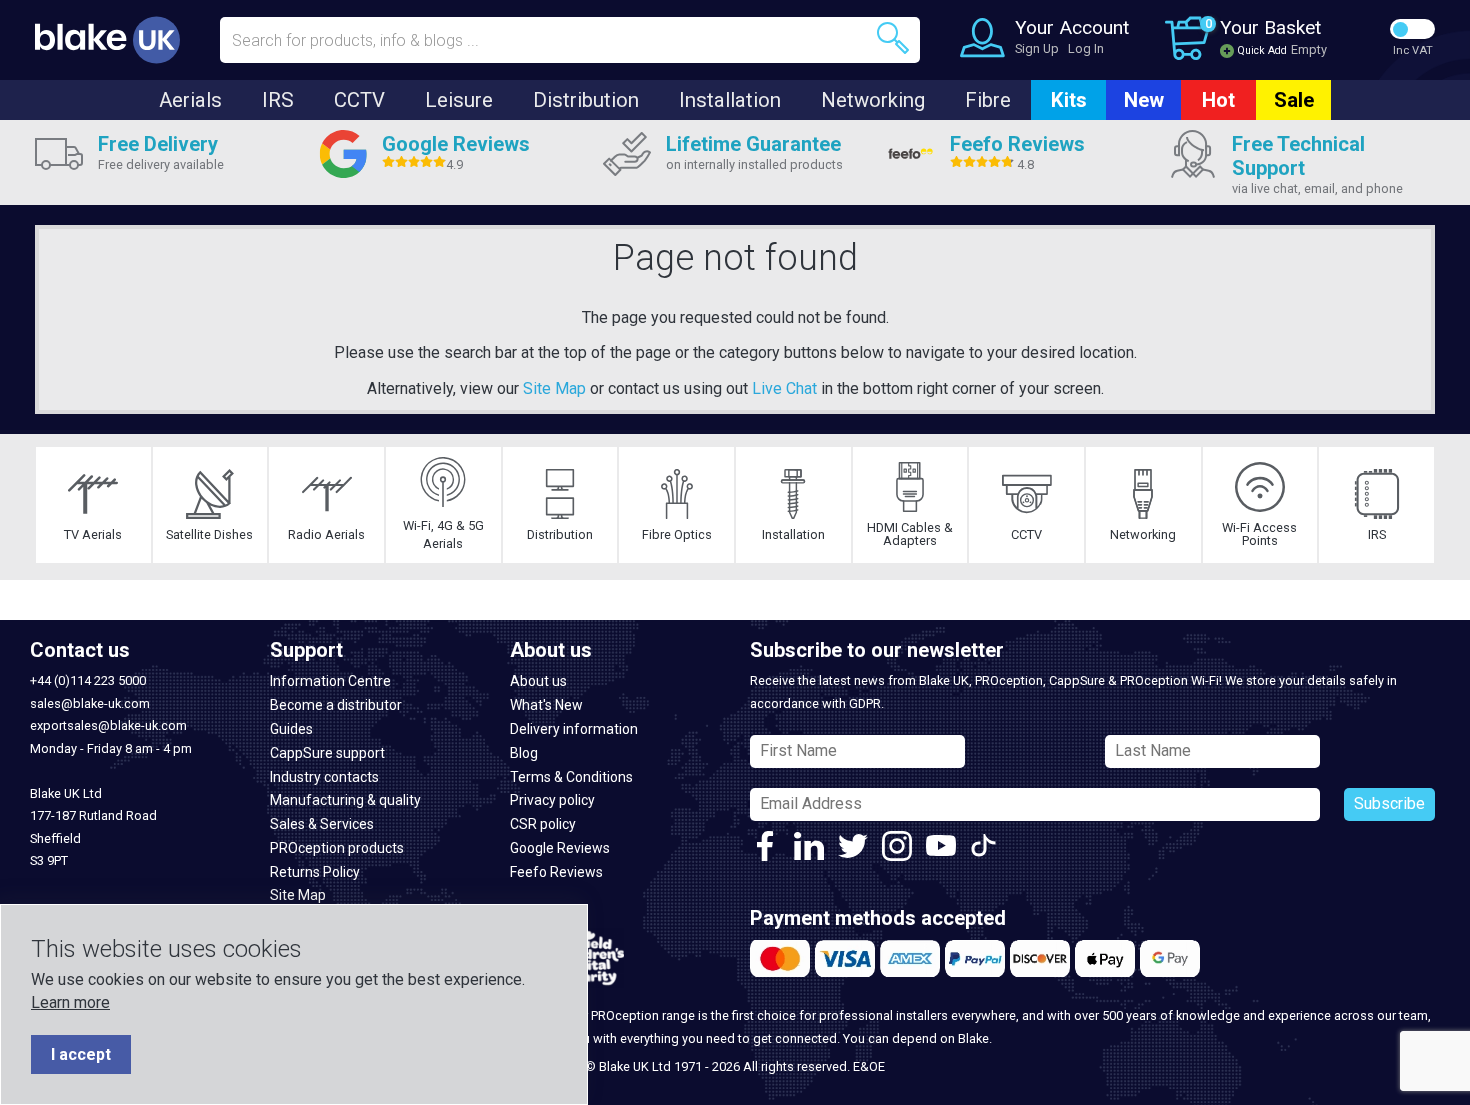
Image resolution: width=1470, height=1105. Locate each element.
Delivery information (574, 729)
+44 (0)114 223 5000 (88, 680)
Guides (291, 729)
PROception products (337, 848)
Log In (1086, 48)
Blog (524, 753)
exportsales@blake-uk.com (108, 725)
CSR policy (543, 824)
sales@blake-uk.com (90, 703)
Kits (1069, 100)
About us (538, 681)
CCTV (359, 100)
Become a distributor (336, 705)
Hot (1218, 100)
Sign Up (1037, 48)
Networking (873, 100)
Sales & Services (322, 824)
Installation (730, 100)
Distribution (586, 100)
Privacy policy (552, 800)
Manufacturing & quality (345, 800)
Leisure (459, 100)
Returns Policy (315, 872)
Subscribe (1389, 803)
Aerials (190, 100)
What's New (546, 705)
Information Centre (330, 681)
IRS (278, 100)
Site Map (554, 388)
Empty (1309, 49)
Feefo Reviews (556, 872)
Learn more (70, 1002)
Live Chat (784, 388)
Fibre (988, 100)
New (1144, 100)
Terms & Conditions (571, 777)
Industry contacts (324, 777)
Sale (1294, 100)
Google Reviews (560, 848)
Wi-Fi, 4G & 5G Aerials (443, 534)
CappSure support (327, 753)
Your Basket (1270, 27)
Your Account (1072, 27)
